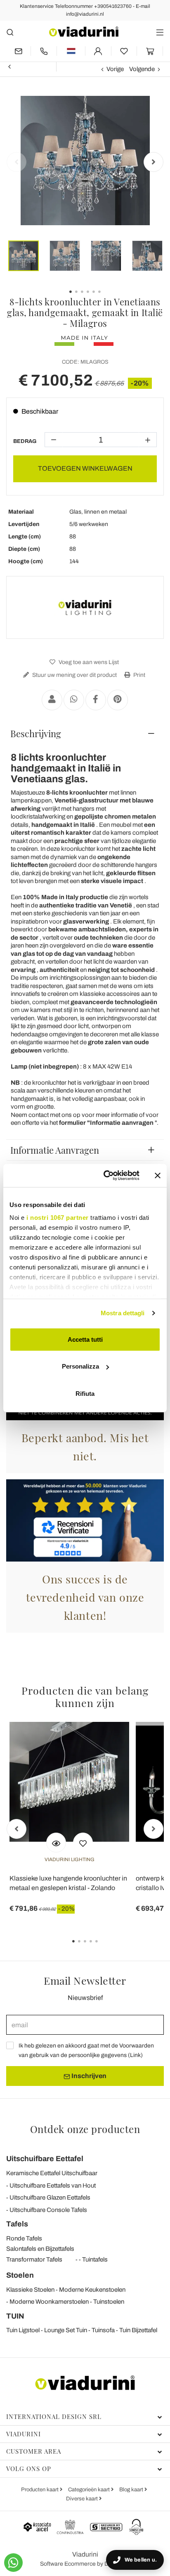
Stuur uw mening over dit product (74, 675)
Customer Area (34, 2451)
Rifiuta (85, 1393)
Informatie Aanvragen (55, 1150)
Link (135, 2055)
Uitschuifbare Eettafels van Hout (53, 2186)
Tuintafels (95, 2259)
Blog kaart (132, 2490)
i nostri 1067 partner (58, 1218)
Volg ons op (29, 2469)
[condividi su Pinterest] (118, 700)
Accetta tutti (85, 1339)
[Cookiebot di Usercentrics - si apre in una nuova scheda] (105, 1176)
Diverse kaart (83, 2499)
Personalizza (80, 1366)
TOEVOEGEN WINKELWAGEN (85, 468)
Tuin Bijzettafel (138, 2330)
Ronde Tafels (24, 2238)
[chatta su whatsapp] (13, 2563)
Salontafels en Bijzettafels (40, 2249)
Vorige (115, 69)
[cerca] (10, 32)
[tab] (85, 733)
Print (139, 675)
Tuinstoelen (109, 2302)
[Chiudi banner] (158, 1176)
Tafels (17, 2224)
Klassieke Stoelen (30, 2290)
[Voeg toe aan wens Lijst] (83, 1843)
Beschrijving (36, 733)
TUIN (15, 2316)
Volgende (142, 69)
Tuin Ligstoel (23, 2330)
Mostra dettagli (123, 1313)
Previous (17, 162)
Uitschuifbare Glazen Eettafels (50, 2197)
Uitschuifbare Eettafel (45, 2159)
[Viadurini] (84, 32)
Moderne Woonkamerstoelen (49, 2302)
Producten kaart (40, 2490)
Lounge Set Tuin (66, 2330)
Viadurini (24, 2434)
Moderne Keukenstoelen (92, 2290)
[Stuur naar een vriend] (52, 700)
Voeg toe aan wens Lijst (88, 662)
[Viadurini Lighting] (85, 607)
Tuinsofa (103, 2330)
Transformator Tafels (34, 2259)
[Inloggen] (98, 51)
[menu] (160, 32)
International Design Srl (54, 2416)
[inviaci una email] (18, 51)
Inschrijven (88, 2076)
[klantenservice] (44, 51)
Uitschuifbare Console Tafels (48, 2210)
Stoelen (20, 2275)
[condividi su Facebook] (96, 700)
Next (153, 162)
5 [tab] (104, 1947)
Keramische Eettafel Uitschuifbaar (52, 2173)
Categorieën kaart (90, 2490)
